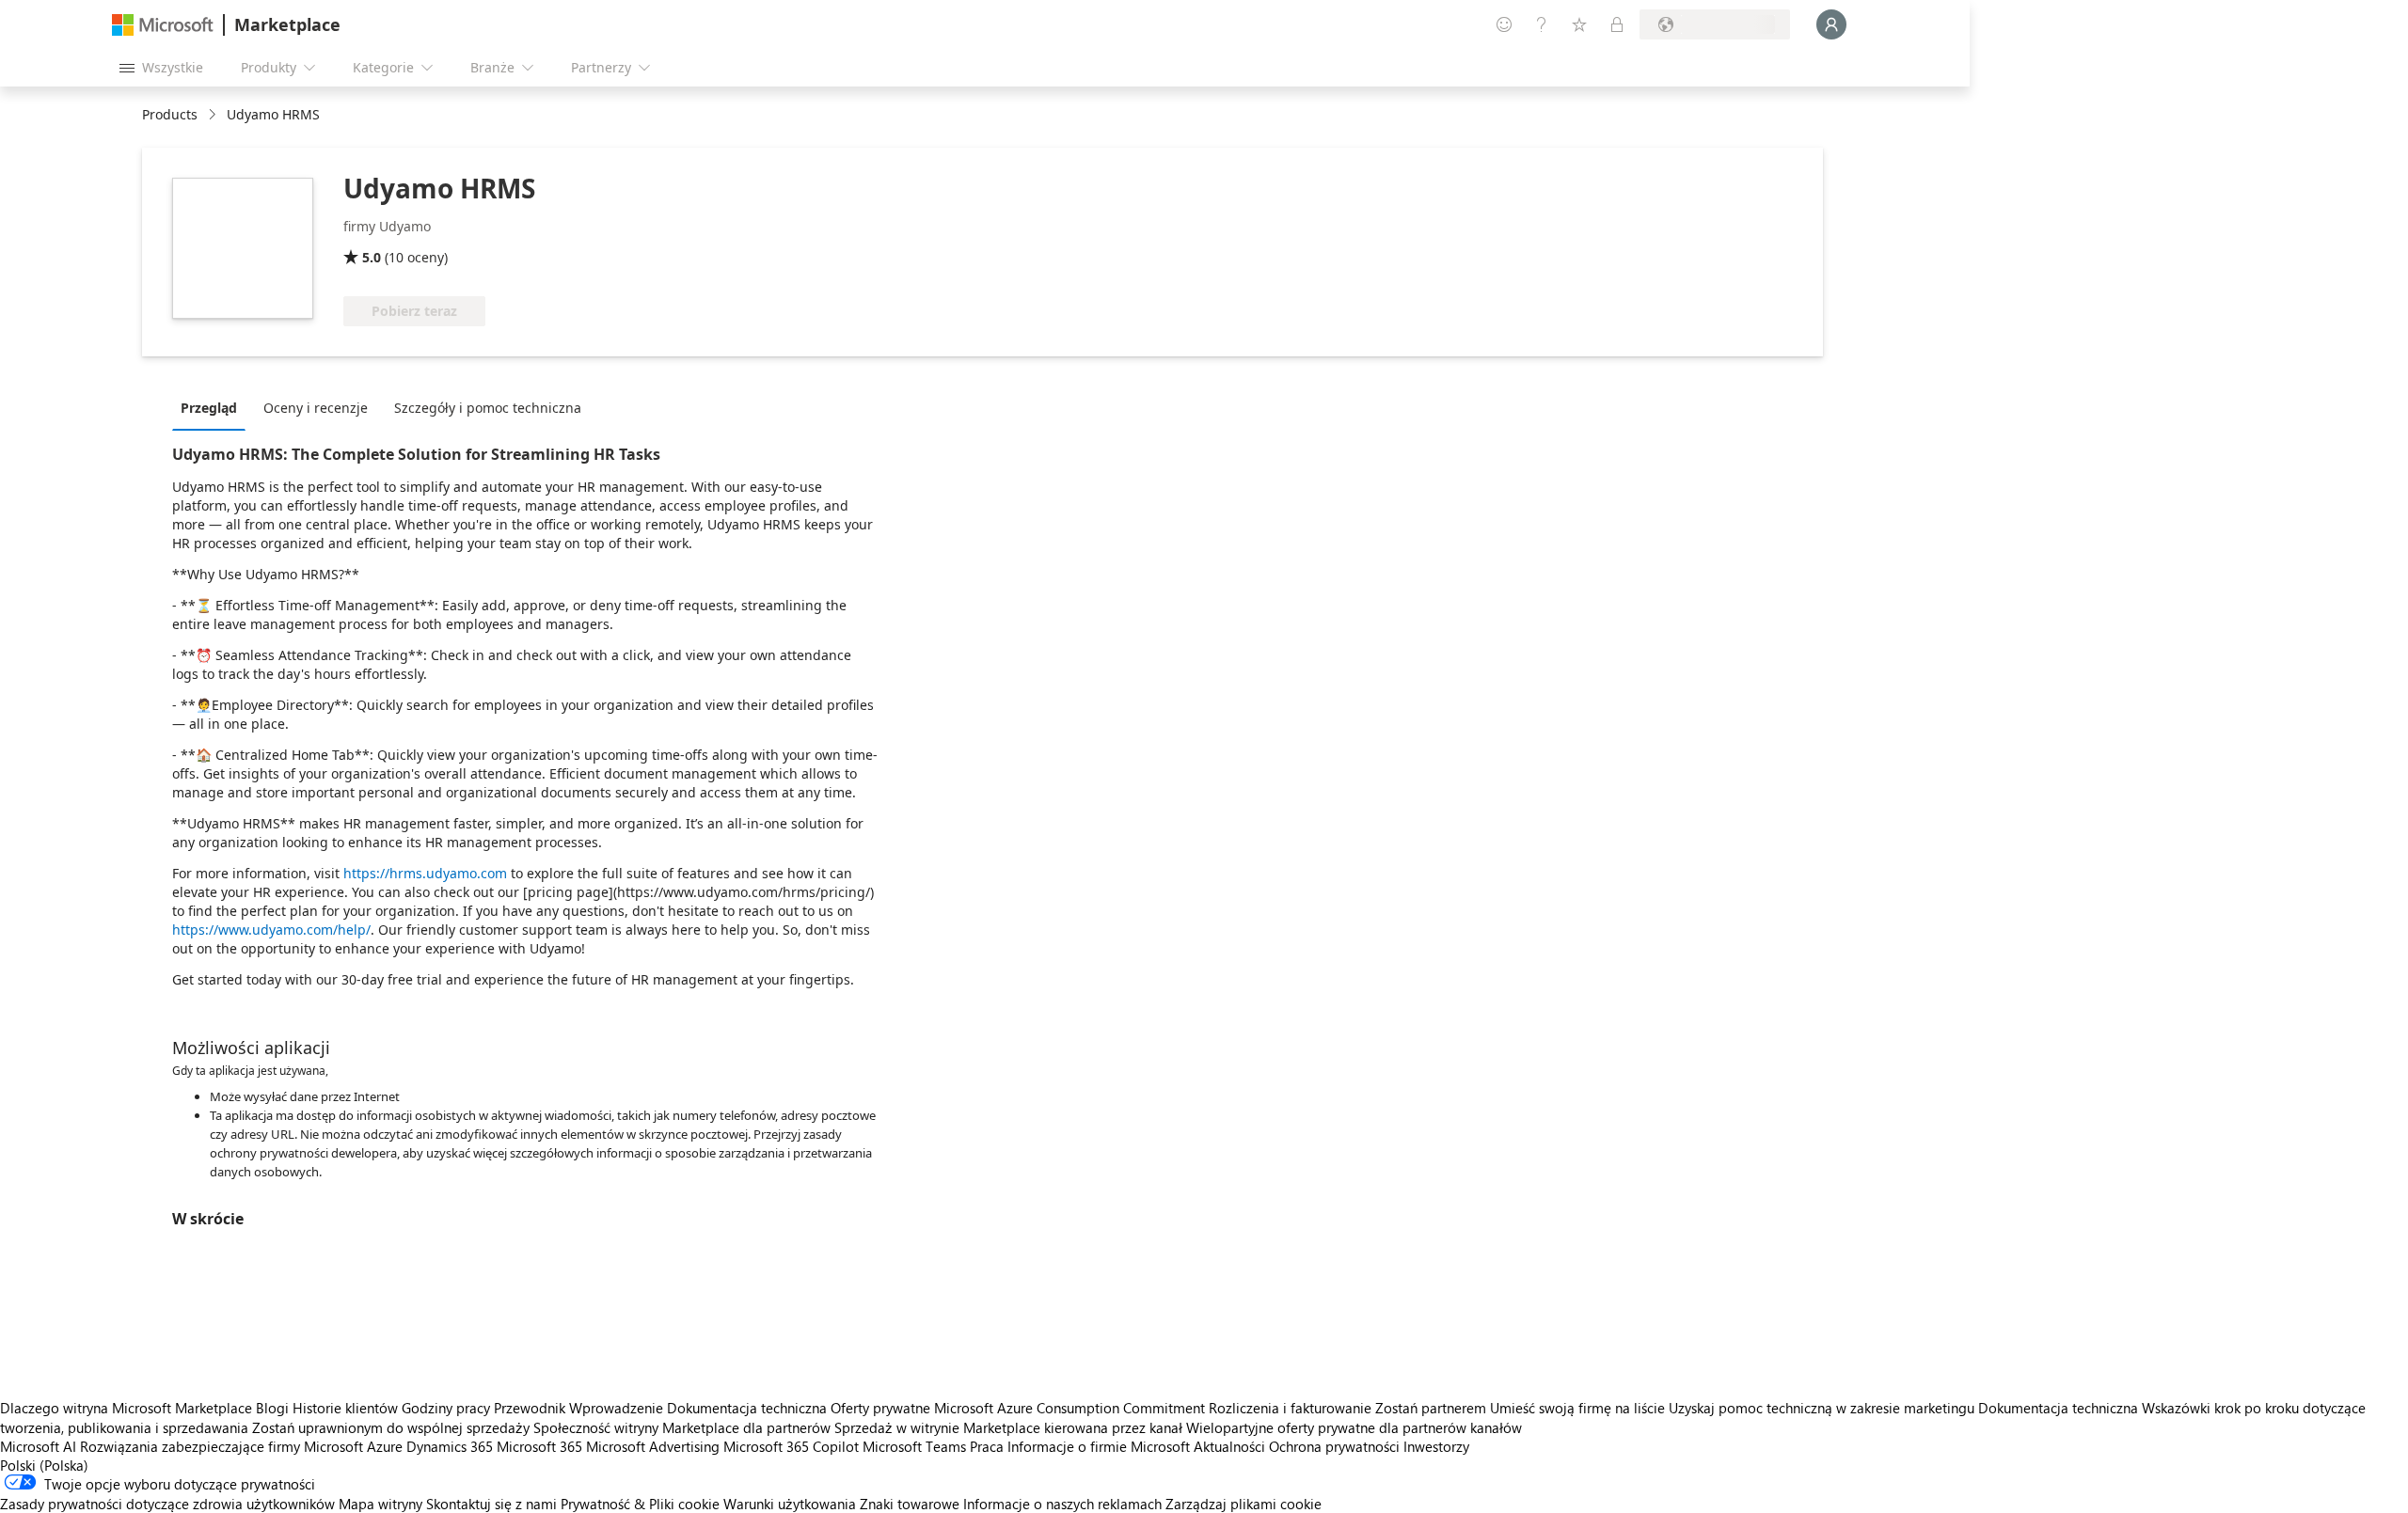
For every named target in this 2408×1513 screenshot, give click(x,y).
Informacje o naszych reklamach (1062, 1504)
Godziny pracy (446, 1408)
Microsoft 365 (539, 1446)
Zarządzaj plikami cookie (1244, 1504)
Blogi (272, 1408)
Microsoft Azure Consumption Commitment (1071, 1408)
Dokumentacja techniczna (747, 1408)
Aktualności (1229, 1446)
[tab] (214, 407)
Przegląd (209, 408)
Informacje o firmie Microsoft (1099, 1446)
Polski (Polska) (44, 1465)
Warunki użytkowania (790, 1504)
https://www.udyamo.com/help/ (271, 930)
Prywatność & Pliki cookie (640, 1504)
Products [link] (170, 114)
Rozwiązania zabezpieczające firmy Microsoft (222, 1446)
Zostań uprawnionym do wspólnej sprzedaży (391, 1427)
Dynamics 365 (450, 1446)
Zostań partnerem (1431, 1408)
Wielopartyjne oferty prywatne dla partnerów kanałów (1354, 1427)
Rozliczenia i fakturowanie (1290, 1408)
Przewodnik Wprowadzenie (578, 1408)
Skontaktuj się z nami (491, 1504)
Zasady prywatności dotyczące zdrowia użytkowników (167, 1504)
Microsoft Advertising (653, 1446)
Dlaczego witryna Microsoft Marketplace (126, 1408)
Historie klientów (345, 1408)
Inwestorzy (1436, 1446)
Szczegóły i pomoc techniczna (488, 408)
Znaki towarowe (910, 1504)
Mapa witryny (380, 1504)
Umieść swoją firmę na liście (1577, 1408)
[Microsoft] (163, 25)
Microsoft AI (38, 1446)
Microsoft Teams (914, 1446)
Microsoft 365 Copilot (791, 1446)
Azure (385, 1446)
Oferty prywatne (880, 1408)
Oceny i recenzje (316, 408)
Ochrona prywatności (1334, 1446)
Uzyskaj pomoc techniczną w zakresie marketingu (1822, 1408)
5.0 (372, 257)
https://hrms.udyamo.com (425, 873)
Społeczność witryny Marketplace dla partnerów (682, 1427)
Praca (987, 1446)
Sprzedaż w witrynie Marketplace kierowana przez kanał (1008, 1427)
